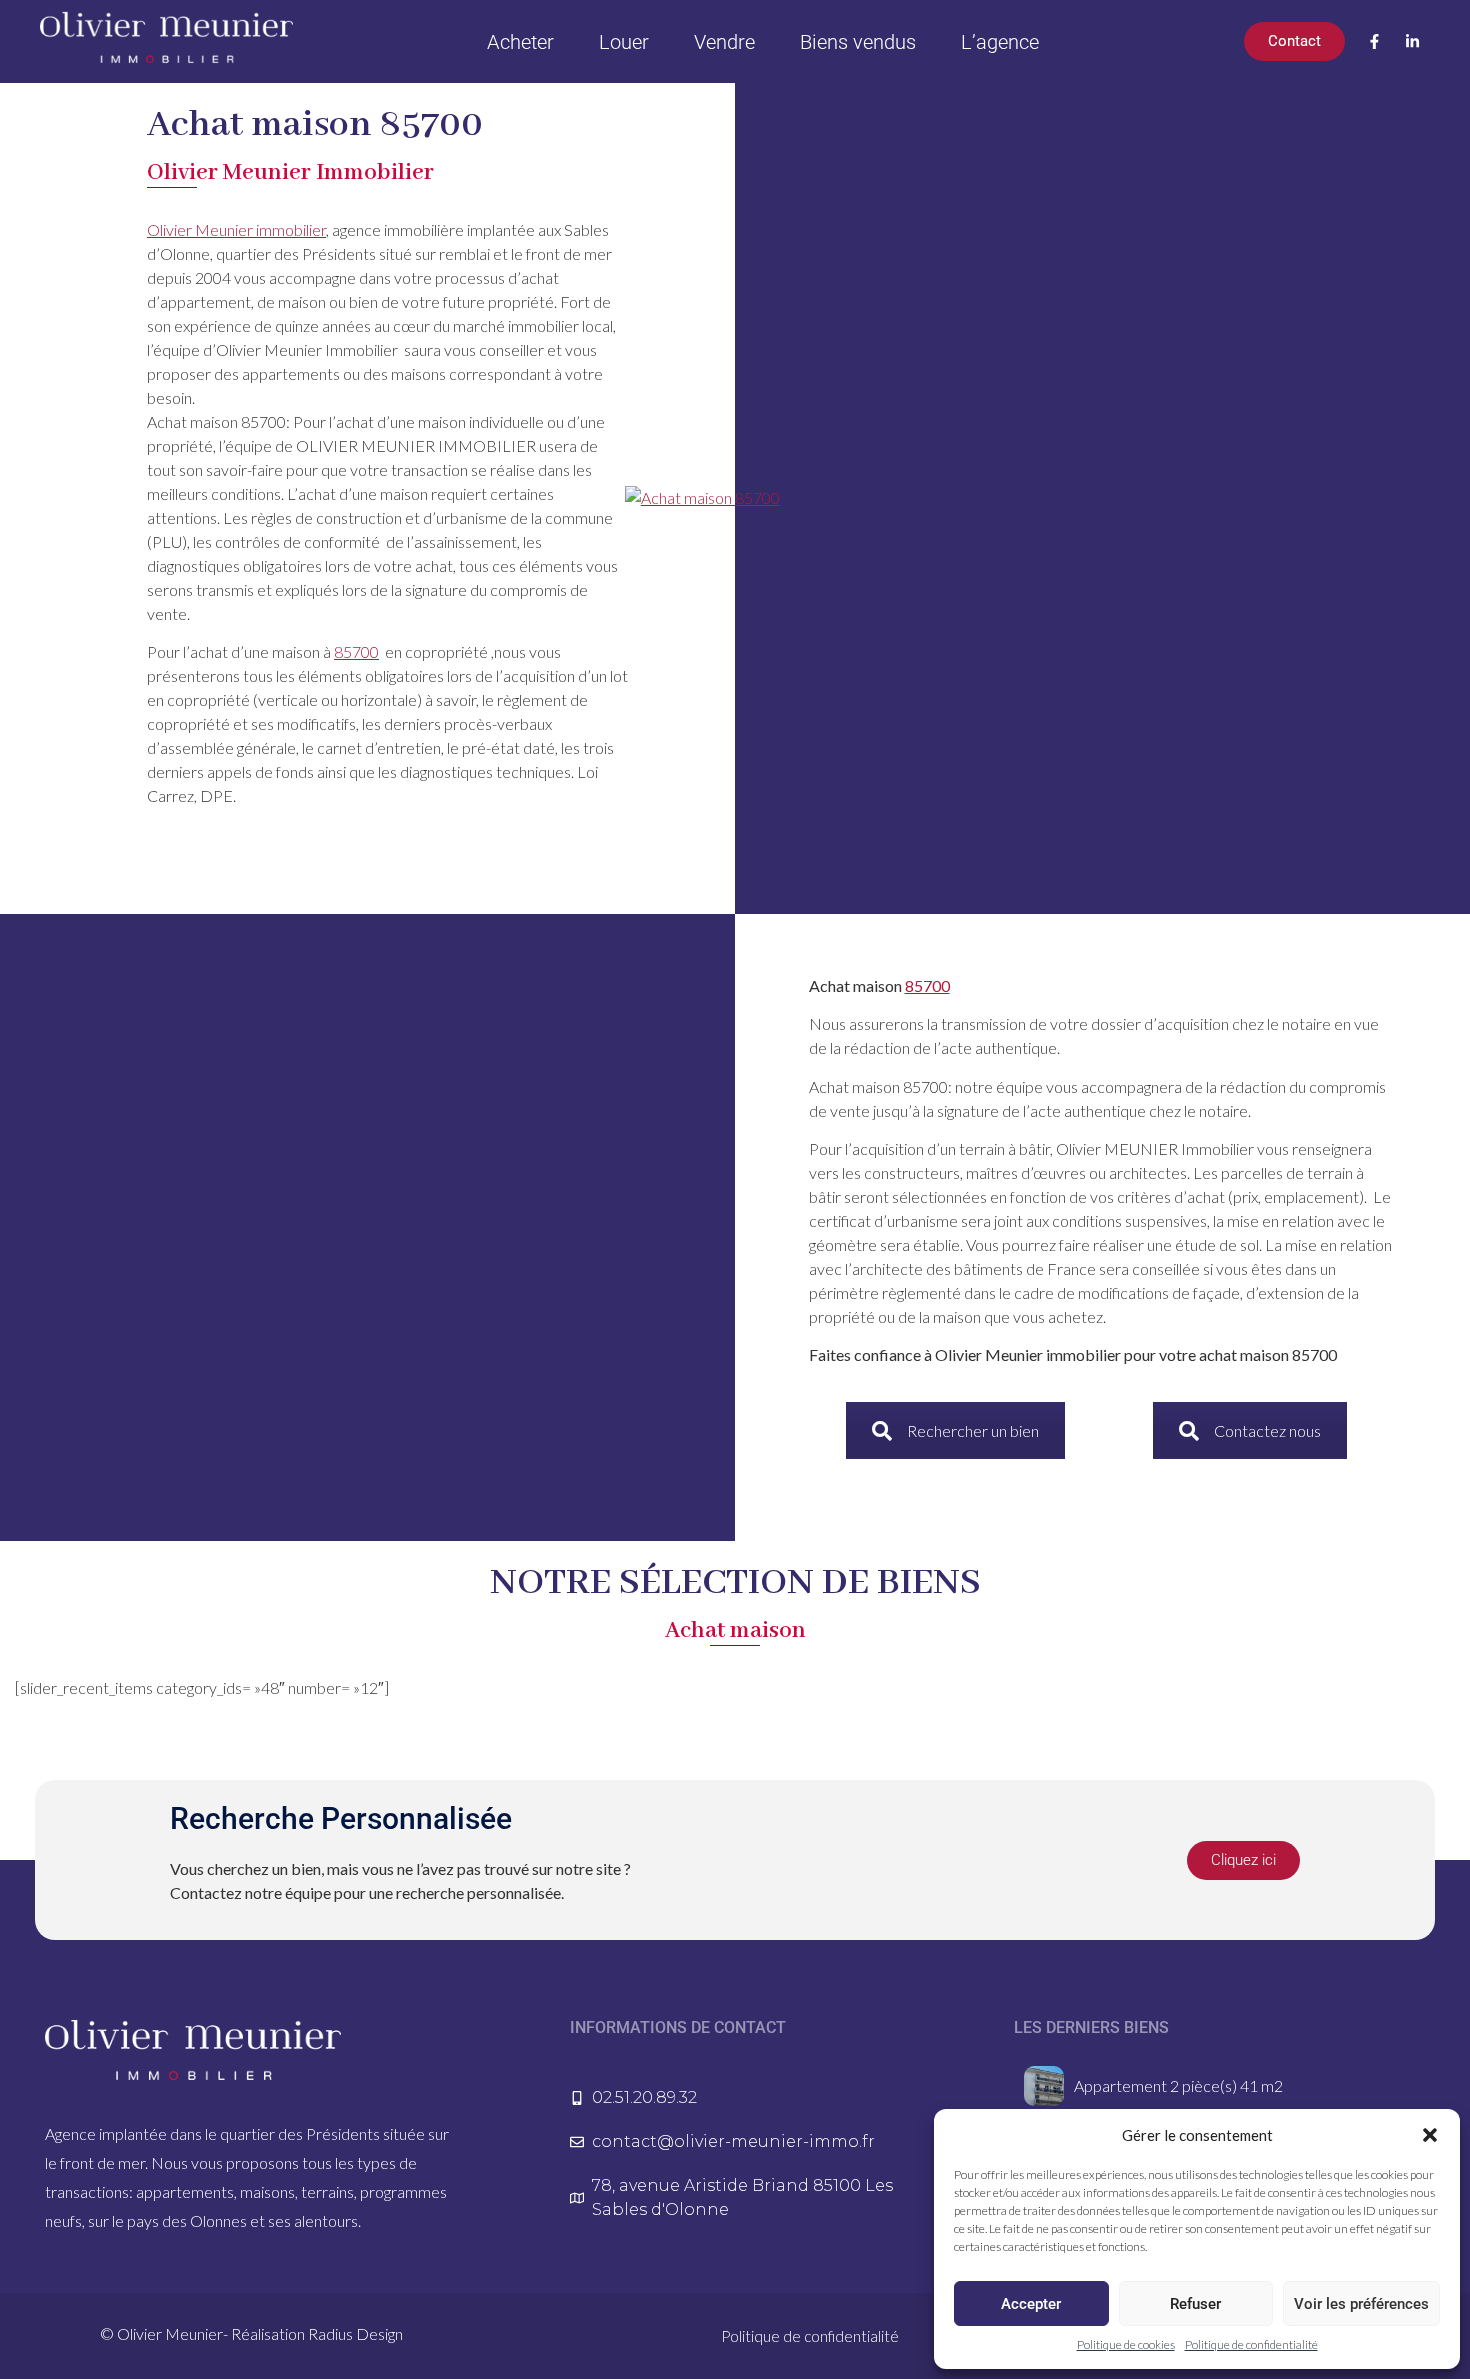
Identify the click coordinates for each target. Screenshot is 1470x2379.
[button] (1430, 2135)
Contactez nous (1267, 1430)
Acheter (520, 42)
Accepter (1031, 2304)
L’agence (1000, 42)
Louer (624, 42)
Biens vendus (858, 42)
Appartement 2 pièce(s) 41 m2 (1178, 2085)
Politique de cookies (1126, 2344)
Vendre (724, 42)
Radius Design (355, 2333)
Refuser (1195, 2304)
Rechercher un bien (973, 1430)
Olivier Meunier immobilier (236, 229)
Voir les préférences (1361, 2304)
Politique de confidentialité (1251, 2344)
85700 (356, 651)
